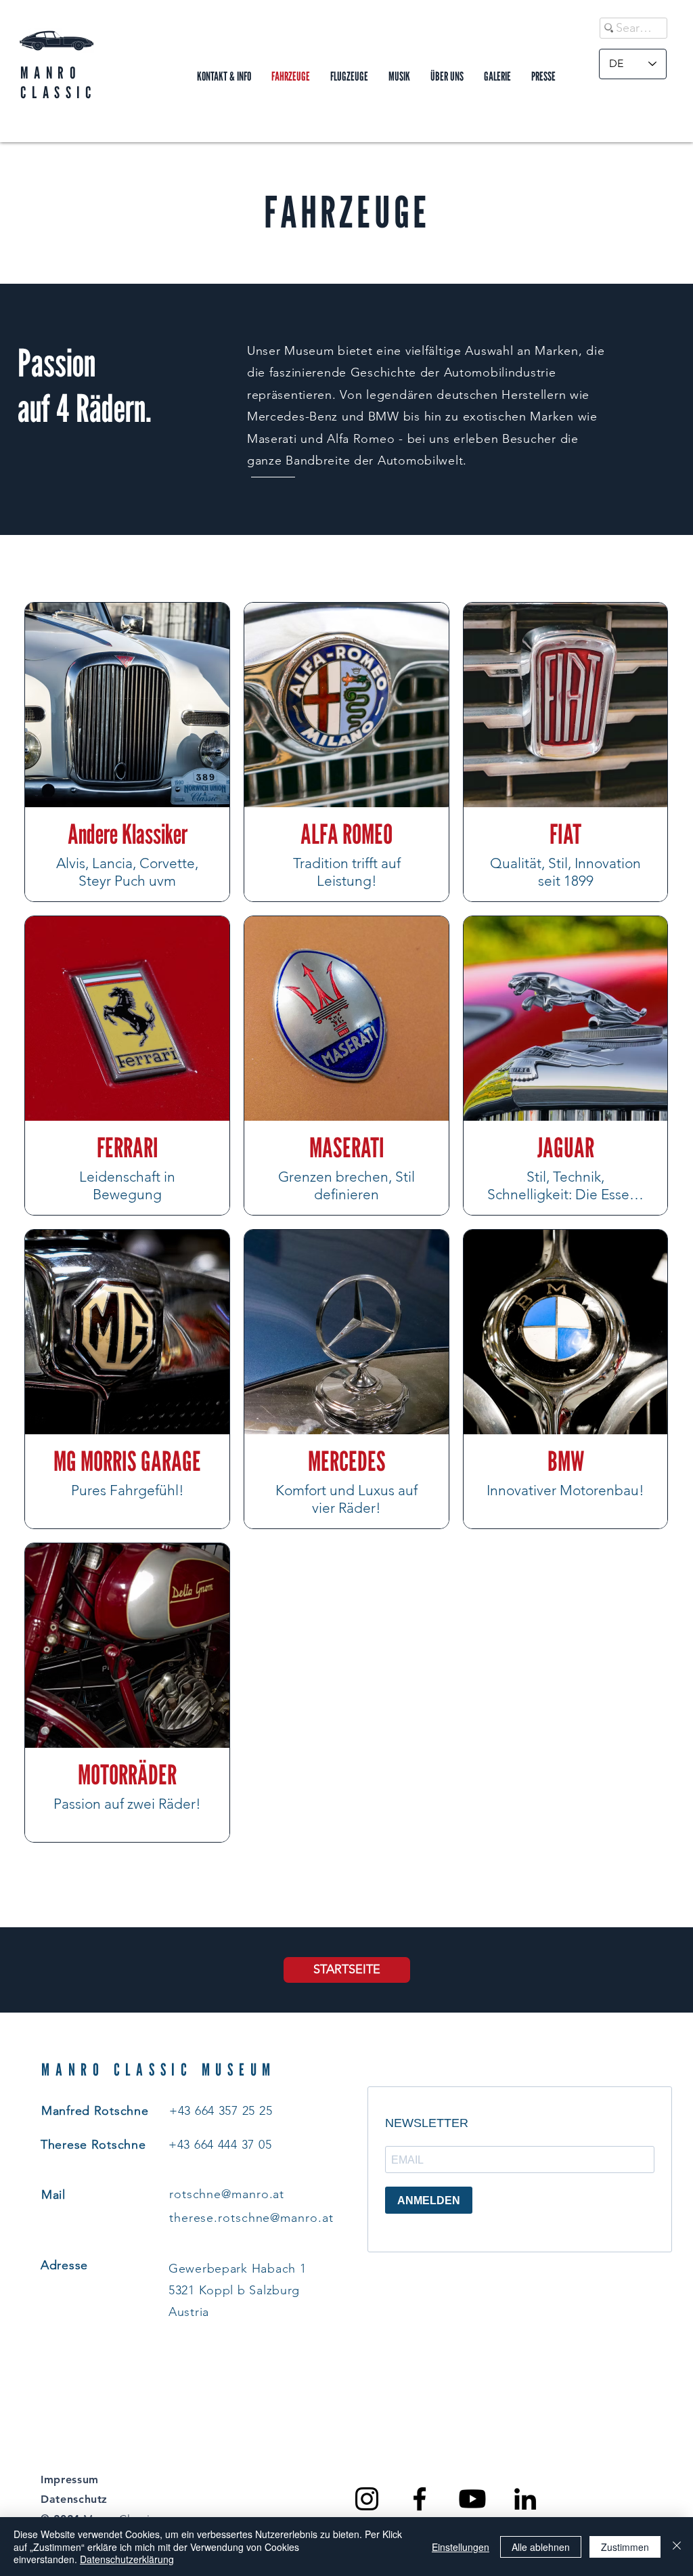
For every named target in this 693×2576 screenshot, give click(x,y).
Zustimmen (625, 2547)
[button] (447, 77)
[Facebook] (420, 2499)
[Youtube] (472, 2499)
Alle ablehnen (541, 2547)
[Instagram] (367, 2499)
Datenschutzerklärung (127, 2559)
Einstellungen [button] (461, 2547)
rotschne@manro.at (227, 2194)
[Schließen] (677, 2547)
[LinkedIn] (525, 2499)
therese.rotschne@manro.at (251, 2218)
